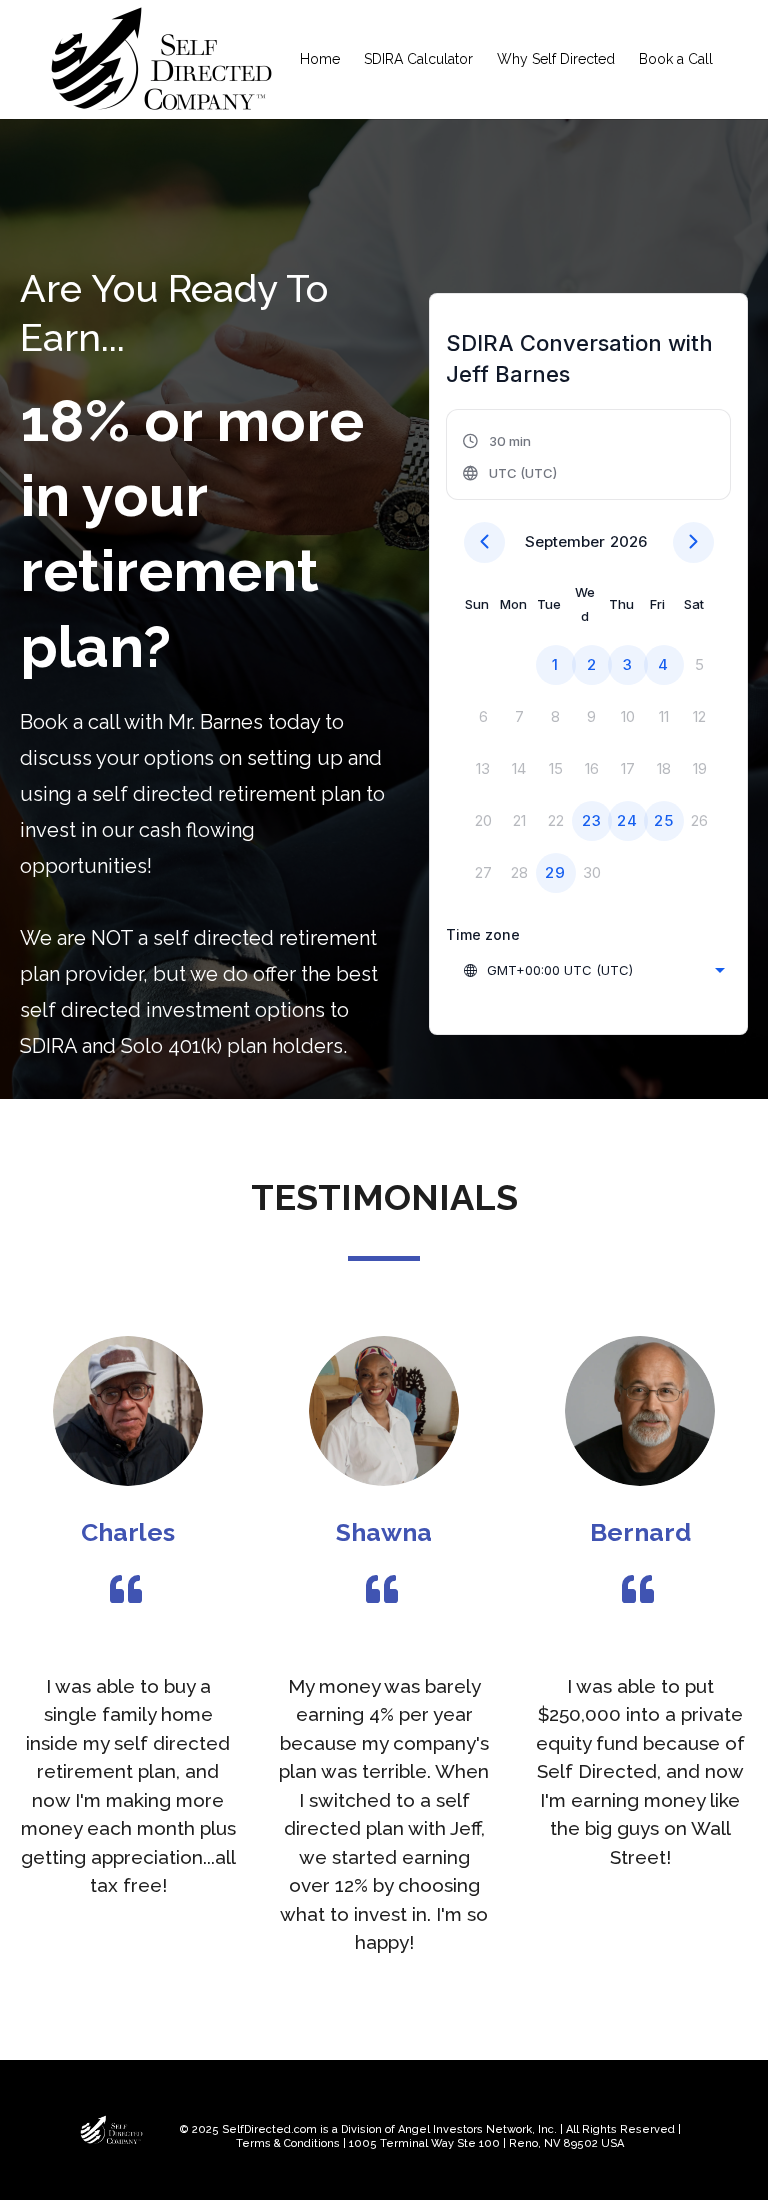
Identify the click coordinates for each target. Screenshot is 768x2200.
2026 (628, 541)
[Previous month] (484, 542)
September (565, 541)
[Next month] (693, 542)
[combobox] (593, 970)
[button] (511, 457)
